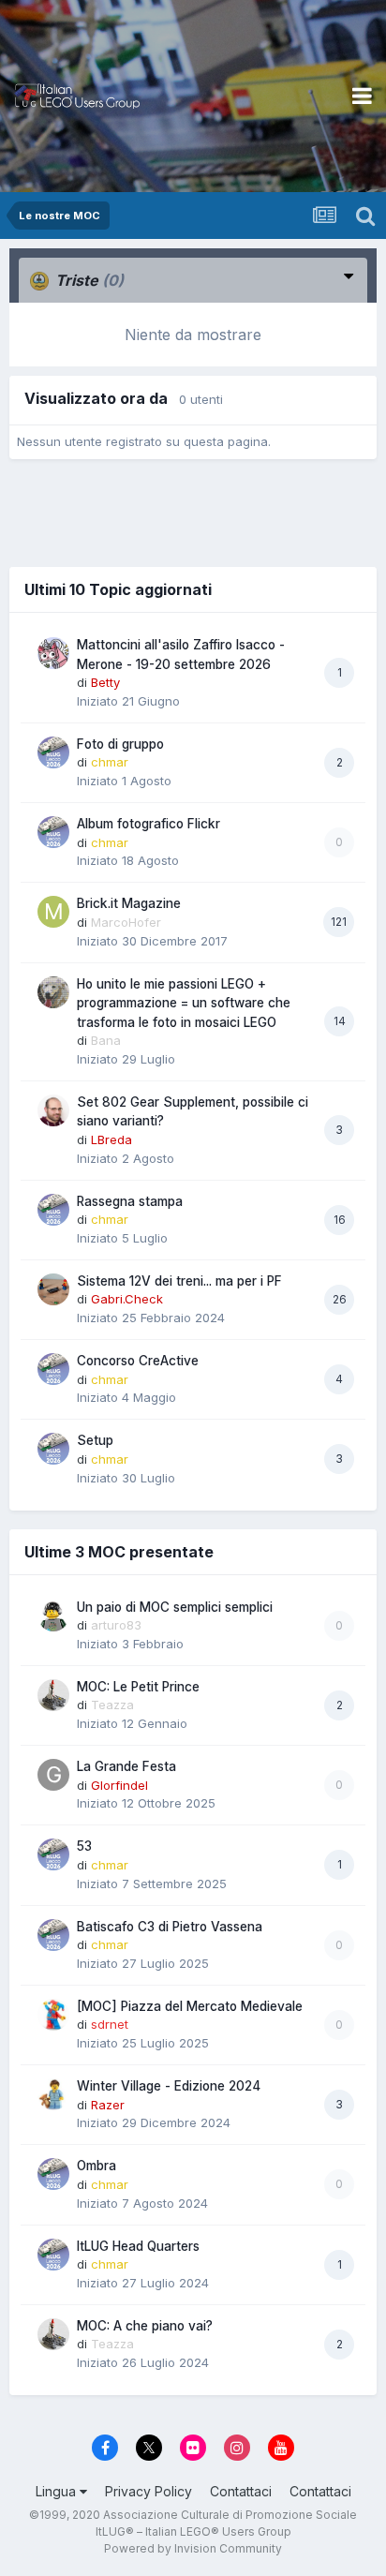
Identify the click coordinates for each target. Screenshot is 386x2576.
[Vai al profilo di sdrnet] (53, 2015)
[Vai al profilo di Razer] (53, 2094)
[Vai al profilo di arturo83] (53, 1616)
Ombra (96, 2166)
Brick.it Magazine (129, 903)
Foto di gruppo (120, 744)
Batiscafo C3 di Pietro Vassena (170, 1927)
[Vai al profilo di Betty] (53, 653)
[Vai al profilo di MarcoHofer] (53, 912)
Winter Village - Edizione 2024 (169, 2086)
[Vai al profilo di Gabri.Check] (53, 1289)
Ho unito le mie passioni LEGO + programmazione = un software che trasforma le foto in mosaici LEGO (184, 1003)
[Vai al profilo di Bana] (53, 992)
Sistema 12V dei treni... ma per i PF (179, 1281)
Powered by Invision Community (193, 2548)
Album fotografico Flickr (148, 824)
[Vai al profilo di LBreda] (53, 1110)
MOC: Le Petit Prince (138, 1687)
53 (84, 1846)
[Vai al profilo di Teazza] (53, 1695)
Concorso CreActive (138, 1361)
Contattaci (241, 2491)
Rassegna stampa (130, 1201)
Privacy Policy (148, 2491)
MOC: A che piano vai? (145, 2326)
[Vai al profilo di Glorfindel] (53, 1775)
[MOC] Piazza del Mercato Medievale (190, 2006)
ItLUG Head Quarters (138, 2246)
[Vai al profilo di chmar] (53, 752)
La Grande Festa (126, 1766)
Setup (95, 1440)
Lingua (58, 2491)
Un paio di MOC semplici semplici (175, 1607)
